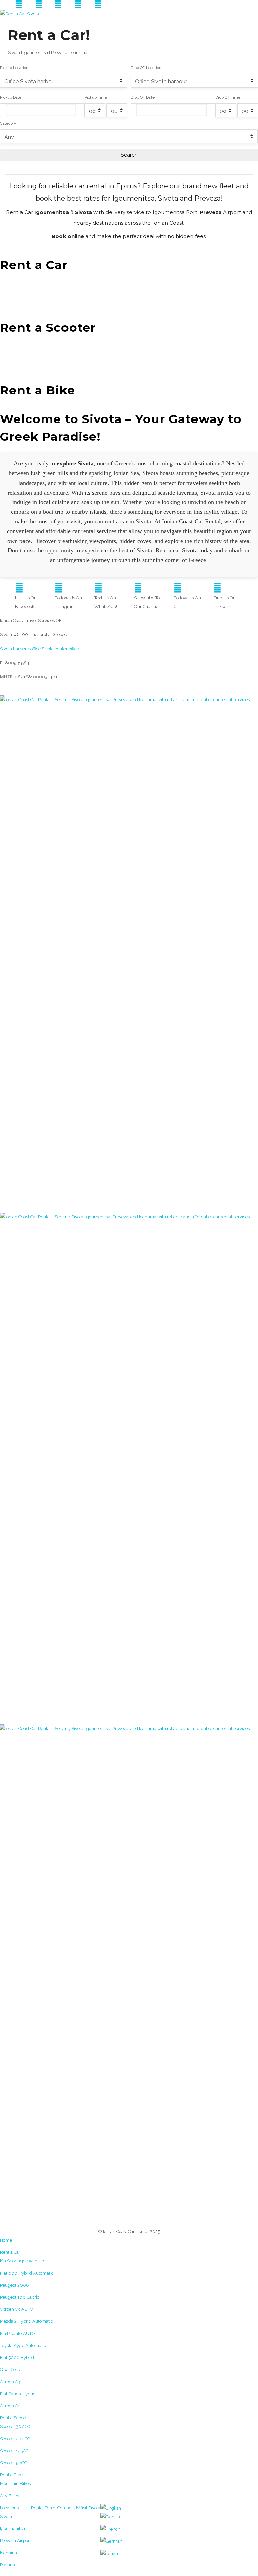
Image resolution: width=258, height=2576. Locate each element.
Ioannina (9, 2553)
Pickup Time (96, 97)
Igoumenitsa (12, 2529)
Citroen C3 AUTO (17, 2309)
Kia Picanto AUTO (17, 2333)
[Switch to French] (110, 2529)
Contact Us (68, 2508)
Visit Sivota (90, 2508)
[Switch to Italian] (109, 2553)
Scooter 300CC (15, 2427)
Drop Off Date (143, 97)
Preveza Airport (15, 2541)
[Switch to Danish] (110, 2517)
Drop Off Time (228, 97)
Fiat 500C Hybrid (17, 2358)
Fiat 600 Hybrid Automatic (27, 2273)
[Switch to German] (111, 2541)
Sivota (6, 2516)
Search (129, 155)
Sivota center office (60, 649)
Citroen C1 (10, 2406)
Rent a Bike (11, 2475)
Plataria (8, 2565)
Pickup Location (14, 68)
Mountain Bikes (15, 2484)
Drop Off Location (146, 68)
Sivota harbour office (20, 649)
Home (6, 2240)
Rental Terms (44, 2508)
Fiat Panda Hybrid (18, 2394)
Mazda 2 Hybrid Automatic (27, 2321)
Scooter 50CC (13, 2463)
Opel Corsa (11, 2370)
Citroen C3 (10, 2382)
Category (8, 123)
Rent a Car (10, 2252)
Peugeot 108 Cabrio (20, 2297)
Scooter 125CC (14, 2451)
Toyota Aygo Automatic (23, 2345)
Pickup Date (11, 97)
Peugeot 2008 (14, 2285)
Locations (9, 2508)
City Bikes (10, 2496)
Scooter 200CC (15, 2439)
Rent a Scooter (14, 2418)
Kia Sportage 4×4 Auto (22, 2261)
